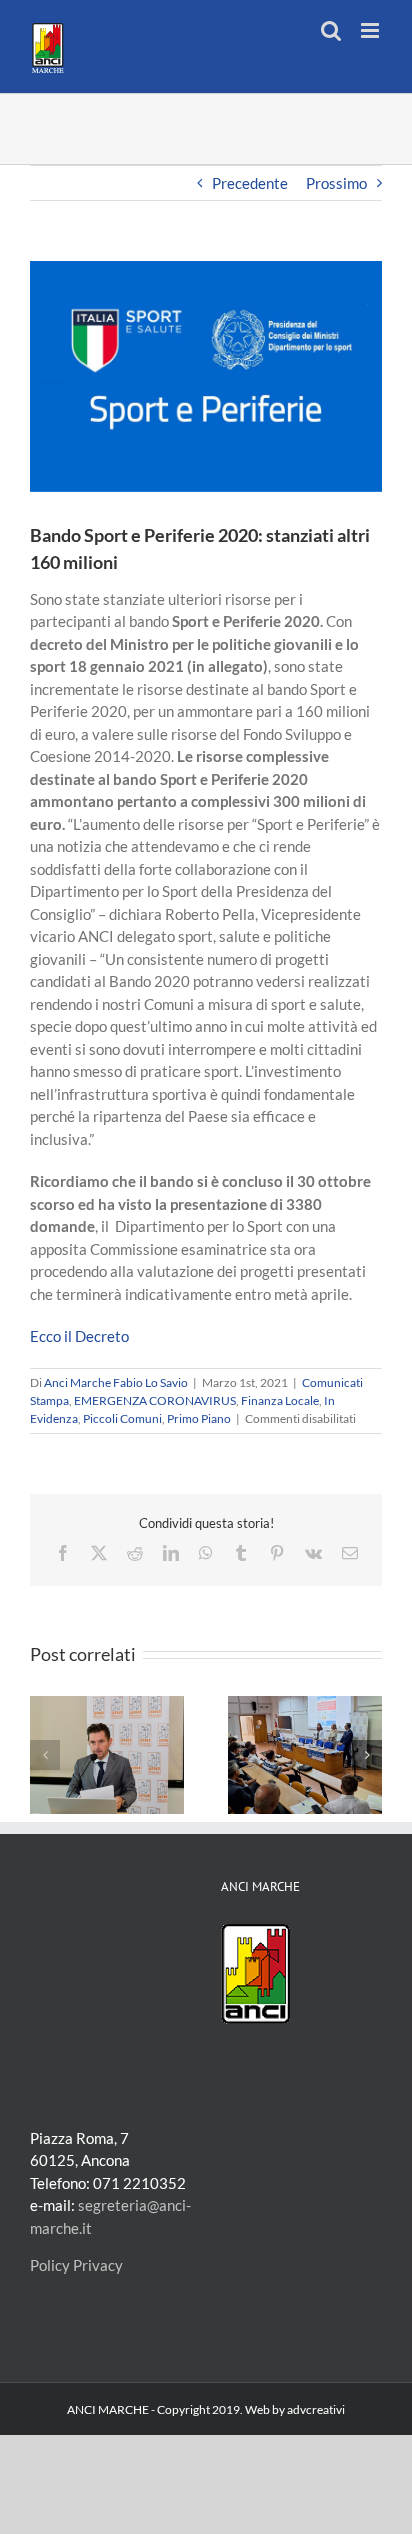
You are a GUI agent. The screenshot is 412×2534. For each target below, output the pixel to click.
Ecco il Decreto (79, 1336)
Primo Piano (199, 1418)
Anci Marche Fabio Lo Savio (116, 1382)
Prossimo (336, 183)
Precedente (250, 183)
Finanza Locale (280, 1400)
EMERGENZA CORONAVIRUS (155, 1400)
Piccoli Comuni (122, 1418)
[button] (45, 1755)
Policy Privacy (76, 2265)
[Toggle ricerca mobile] (331, 30)
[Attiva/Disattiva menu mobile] (371, 30)
